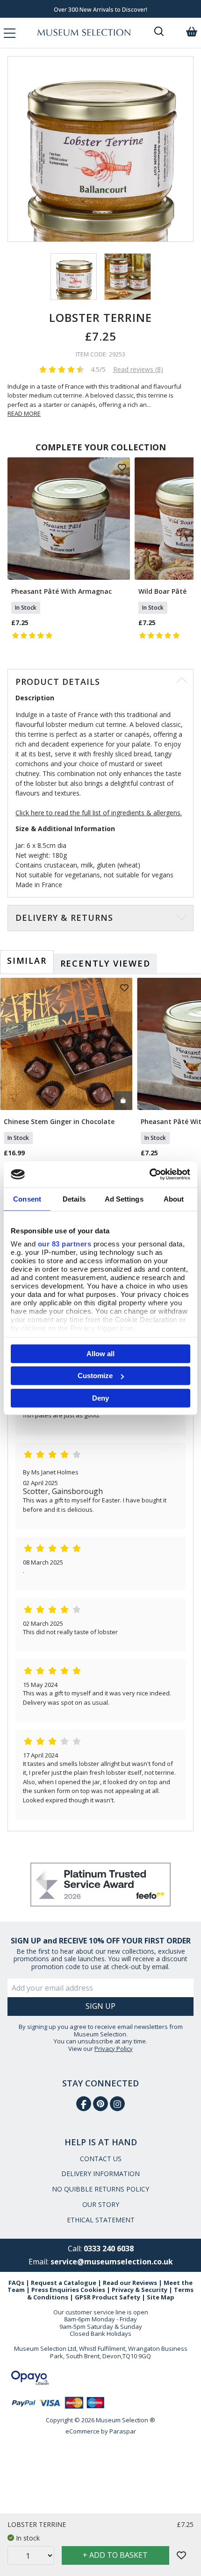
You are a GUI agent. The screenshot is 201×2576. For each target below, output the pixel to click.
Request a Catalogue (64, 2283)
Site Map (161, 2297)
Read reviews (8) (138, 369)
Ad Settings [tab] (124, 1199)
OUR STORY (101, 2204)
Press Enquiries (55, 2290)
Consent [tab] (27, 1199)
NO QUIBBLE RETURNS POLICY (100, 2189)
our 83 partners (65, 1244)
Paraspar (123, 2431)
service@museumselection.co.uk (112, 2262)
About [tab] (174, 1199)
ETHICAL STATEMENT (101, 2220)
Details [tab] (74, 1199)
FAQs (16, 2283)
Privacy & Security (140, 2290)
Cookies (93, 2290)
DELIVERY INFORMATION (100, 2174)
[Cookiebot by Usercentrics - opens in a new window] (149, 1174)
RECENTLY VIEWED (105, 963)
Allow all (100, 1353)
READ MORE (24, 413)
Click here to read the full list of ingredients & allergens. (99, 813)
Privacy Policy (114, 2049)
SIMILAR (27, 961)
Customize (95, 1376)
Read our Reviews (130, 2283)
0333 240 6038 (109, 2249)
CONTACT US (101, 2159)
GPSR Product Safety (108, 2297)
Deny (100, 1398)
